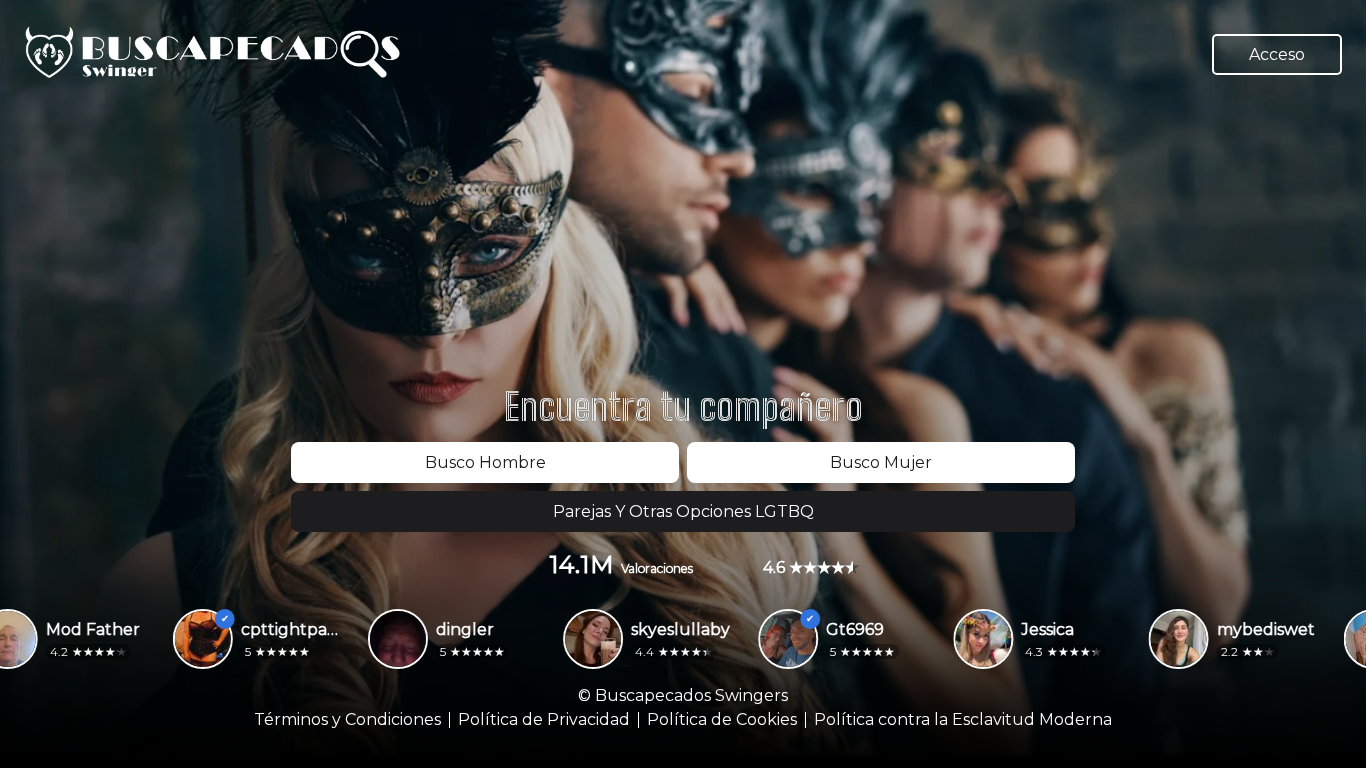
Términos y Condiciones (347, 720)
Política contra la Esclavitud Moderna (963, 720)
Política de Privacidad (544, 720)
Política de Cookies (722, 720)
